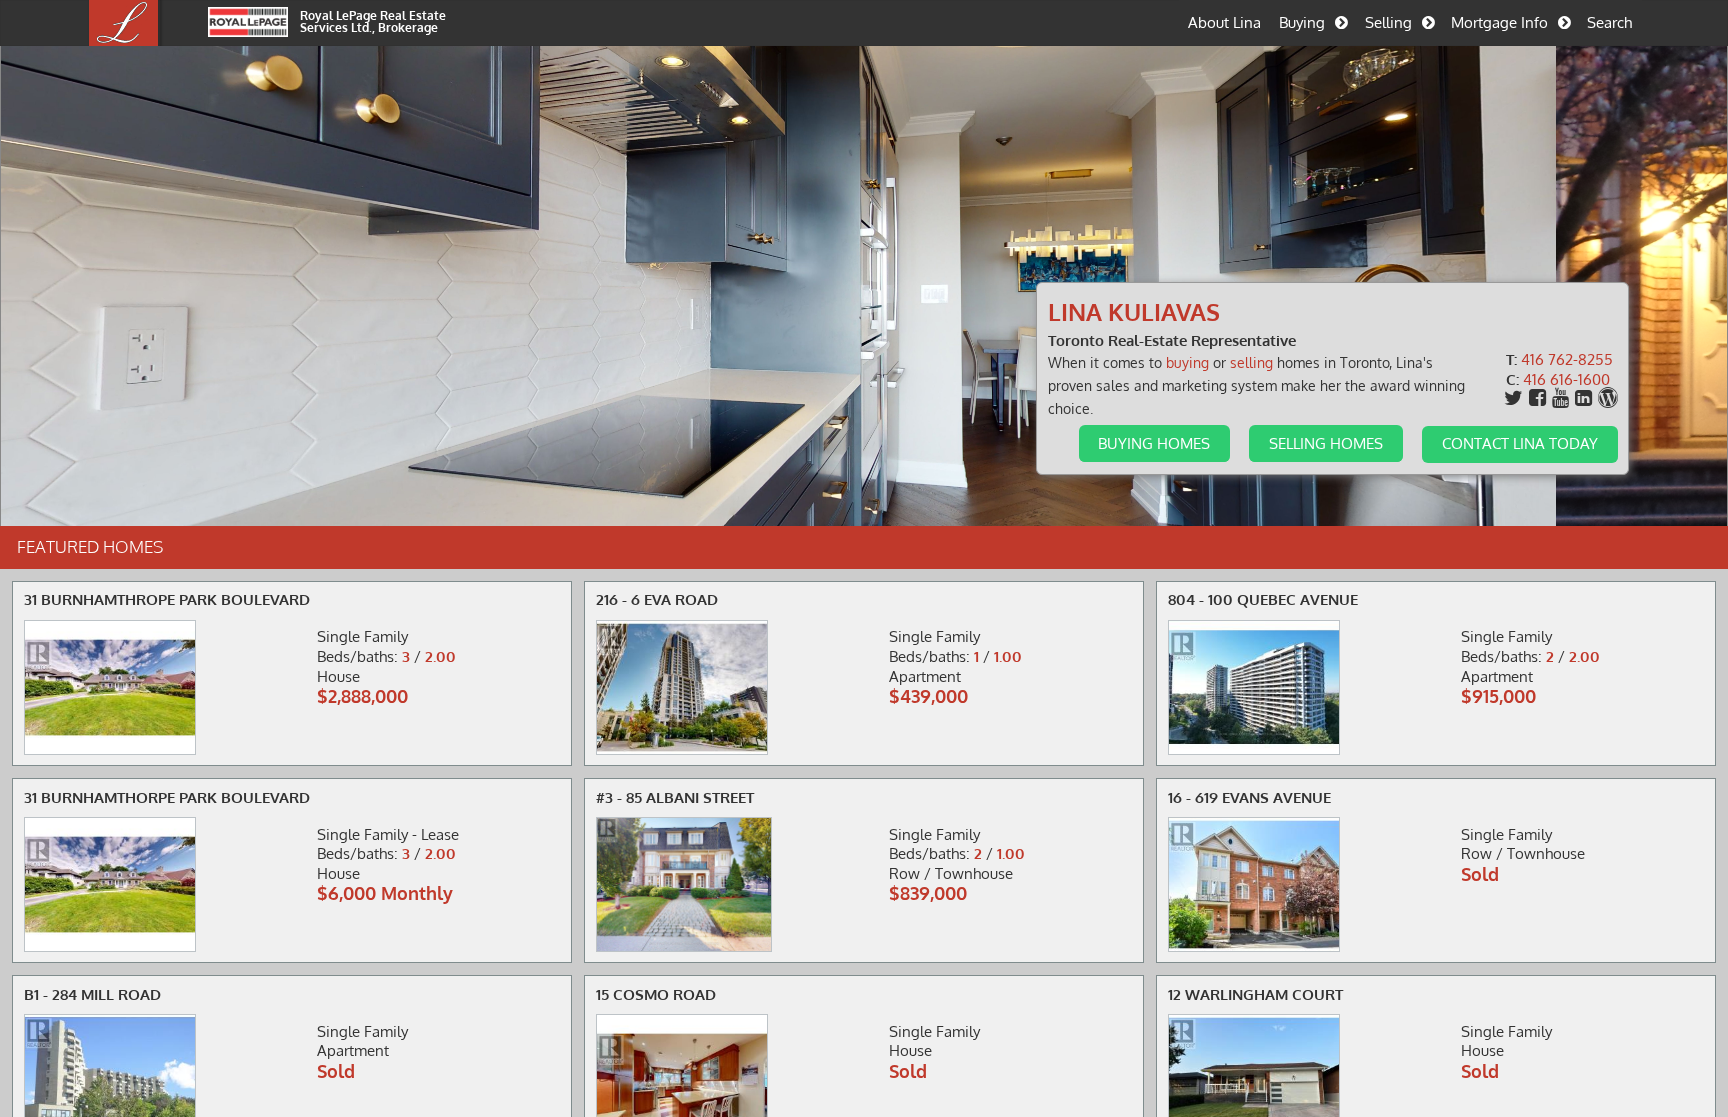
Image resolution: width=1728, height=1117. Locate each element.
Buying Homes (1154, 443)
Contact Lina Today (1520, 443)
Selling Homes (1326, 443)
